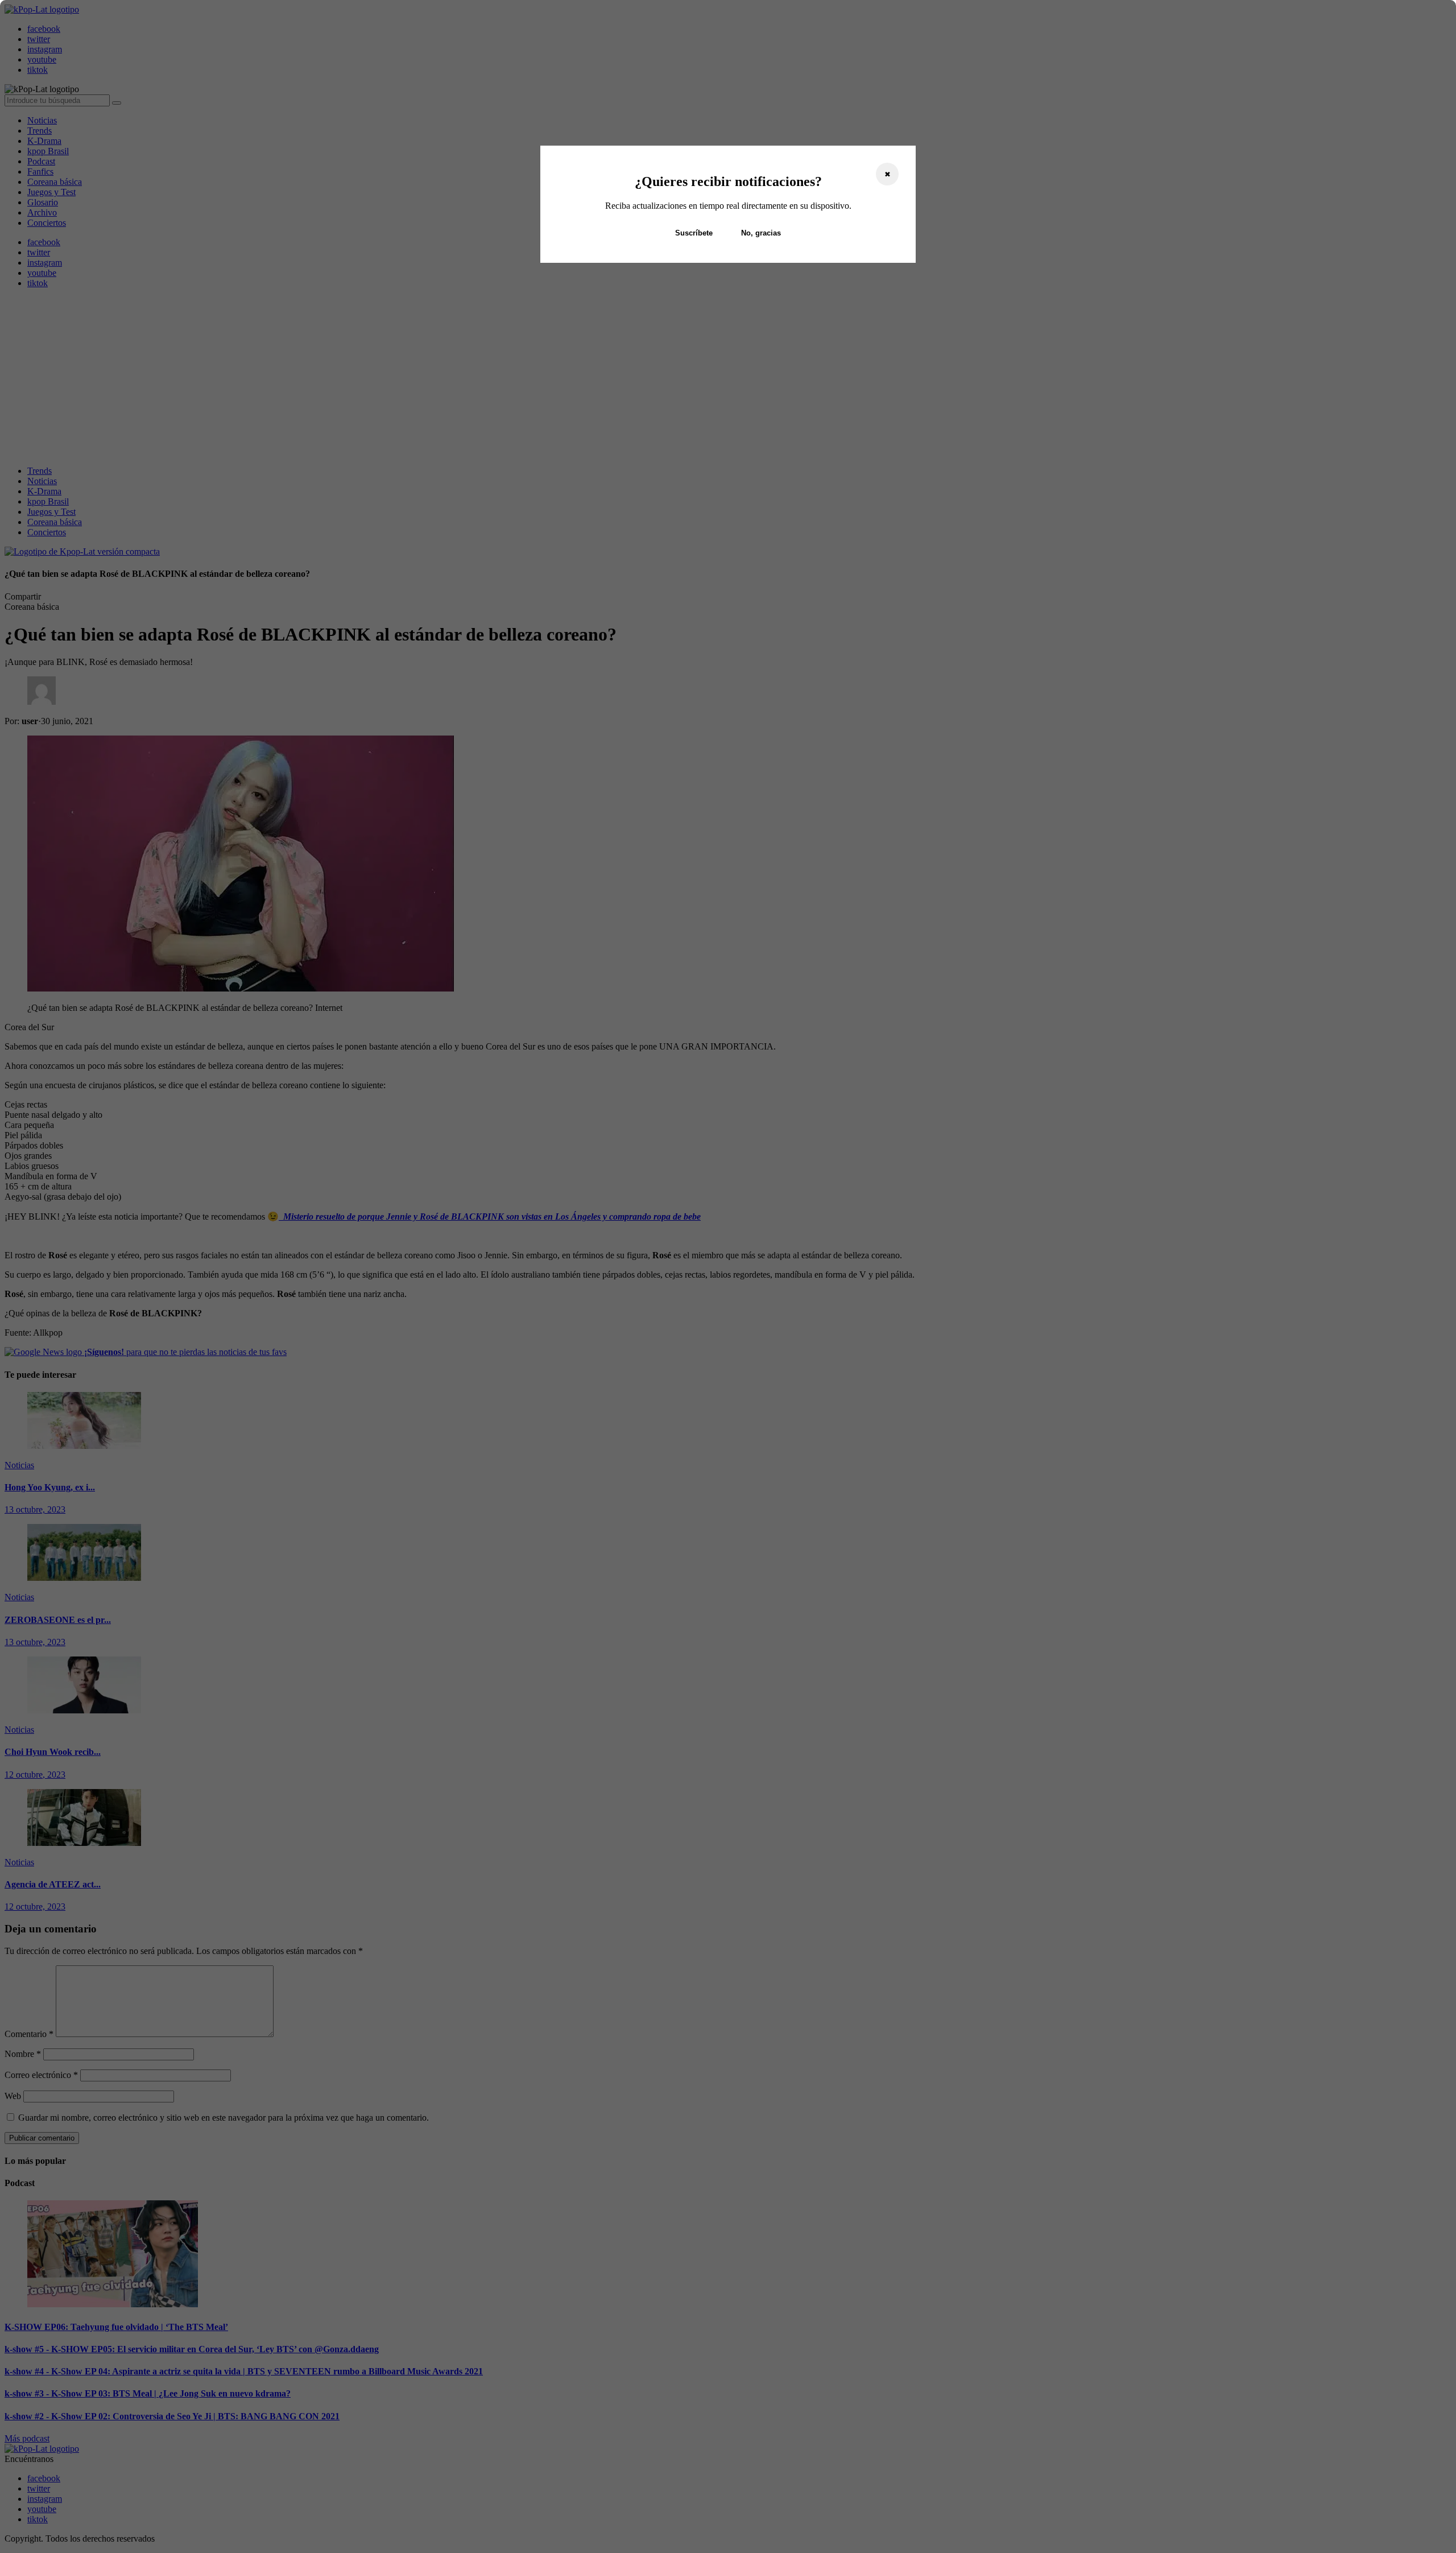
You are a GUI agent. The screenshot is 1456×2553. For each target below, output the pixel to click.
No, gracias (761, 233)
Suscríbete (694, 233)
